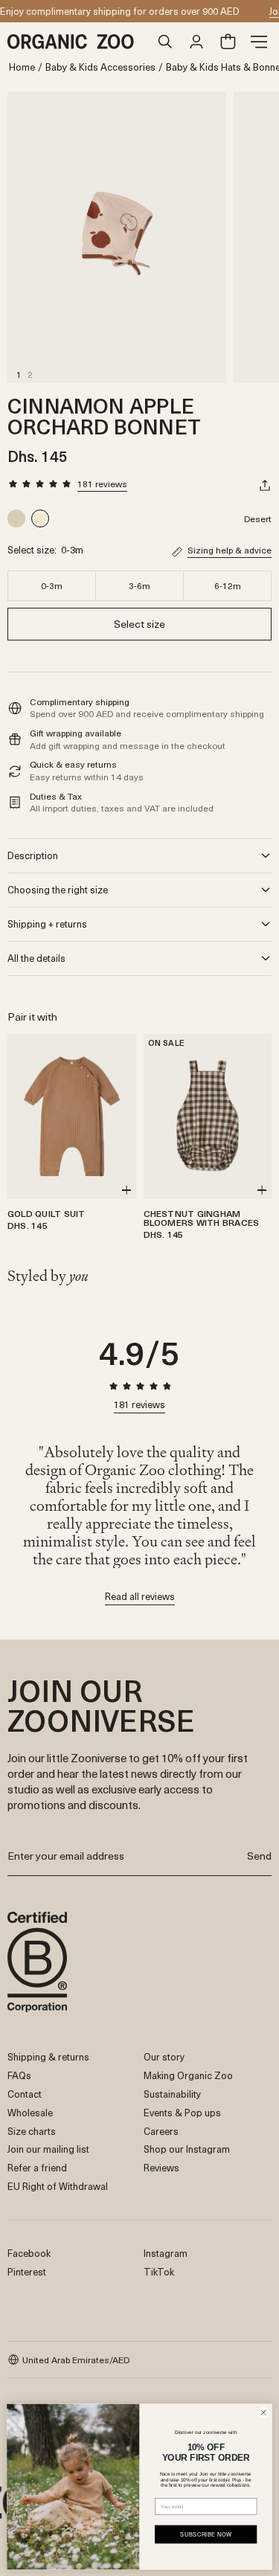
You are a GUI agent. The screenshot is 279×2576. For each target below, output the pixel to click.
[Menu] (259, 42)
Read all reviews (140, 1597)
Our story (164, 2056)
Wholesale (30, 2112)
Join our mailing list (48, 2149)
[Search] (165, 42)
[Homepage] (78, 42)
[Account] (196, 42)
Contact (25, 2094)
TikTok (159, 2271)
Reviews (161, 2167)
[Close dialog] (263, 2412)
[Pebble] (18, 518)
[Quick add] (126, 1190)
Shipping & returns (48, 2056)
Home (22, 67)
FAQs (19, 2075)
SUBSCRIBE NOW (206, 2534)
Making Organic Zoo (188, 2075)
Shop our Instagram (187, 2149)
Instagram (166, 2253)
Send (259, 1856)
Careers (161, 2131)
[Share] (265, 485)
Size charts (32, 2131)
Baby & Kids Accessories (100, 67)
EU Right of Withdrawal (58, 2186)
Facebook (29, 2253)
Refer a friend (37, 2167)
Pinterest (27, 2271)
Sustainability (172, 2094)
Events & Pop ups (182, 2112)
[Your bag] (228, 42)
